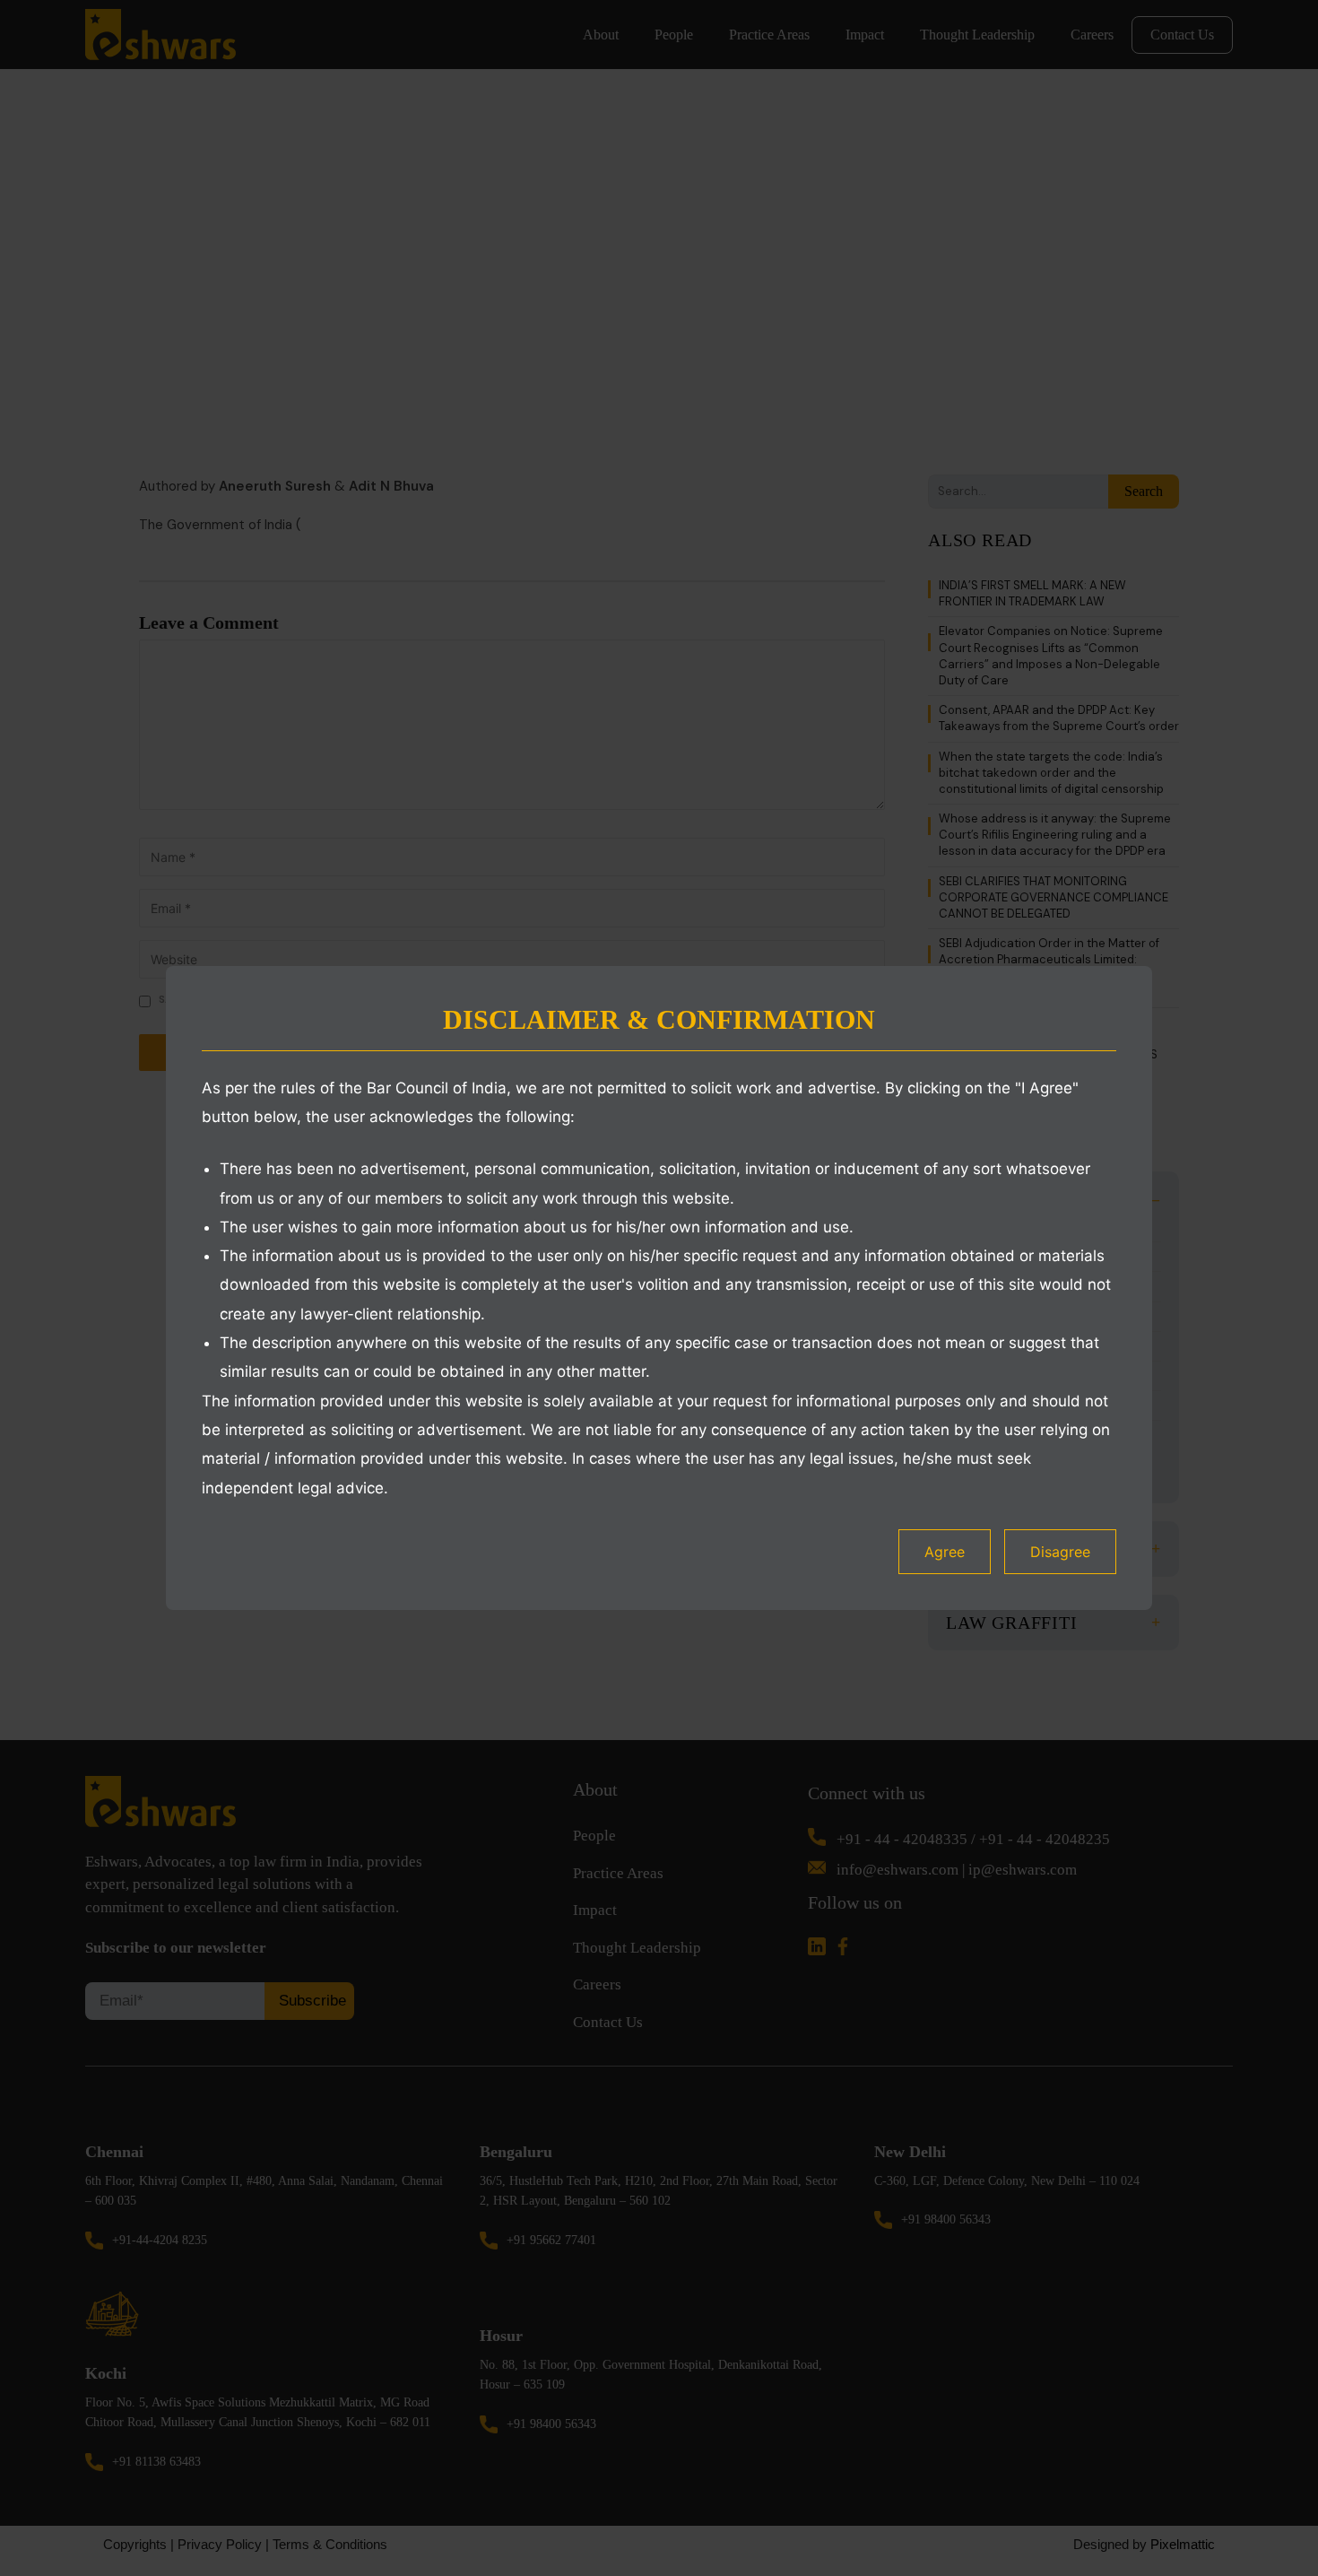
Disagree (1060, 1552)
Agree (945, 1552)
